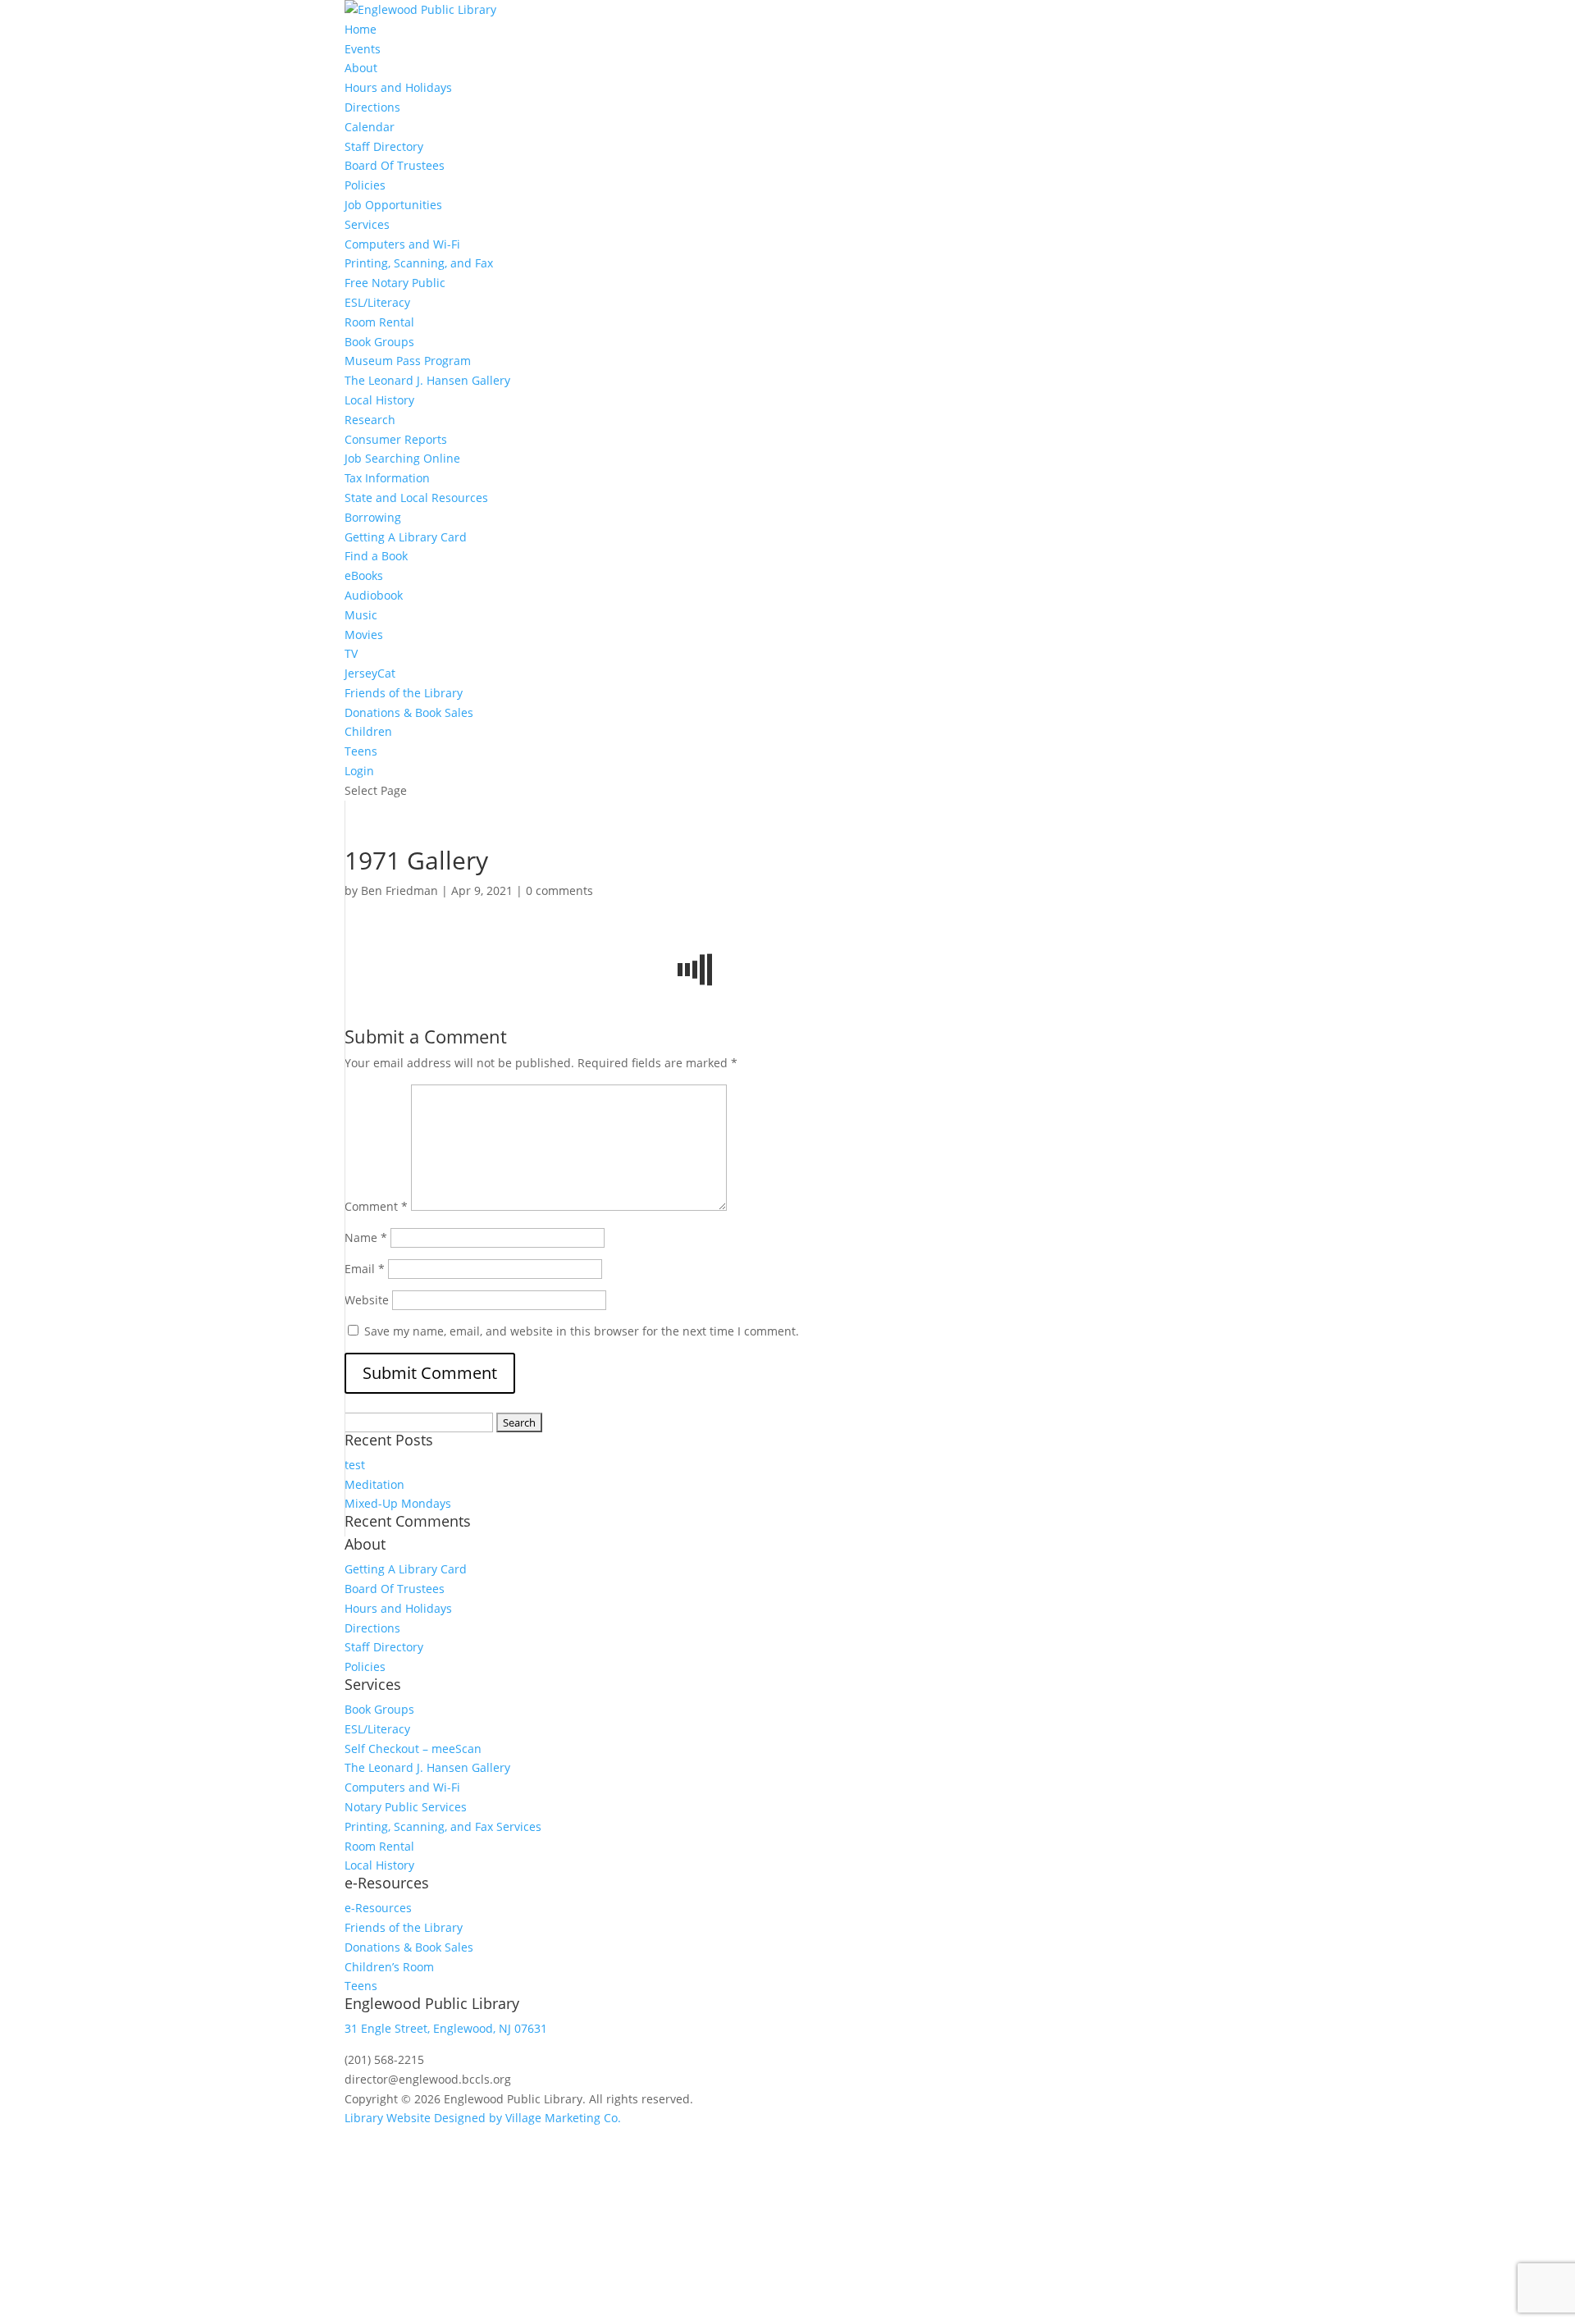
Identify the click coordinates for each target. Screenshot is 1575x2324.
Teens (361, 751)
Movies (364, 635)
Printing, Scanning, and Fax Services (443, 1826)
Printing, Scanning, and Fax (419, 263)
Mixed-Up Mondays (398, 1503)
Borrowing (373, 517)
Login (359, 771)
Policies (365, 185)
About (361, 68)
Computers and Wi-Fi (402, 244)
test (355, 1465)
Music (361, 615)
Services (367, 224)
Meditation (374, 1484)
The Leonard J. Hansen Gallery (427, 380)
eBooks (364, 575)
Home (361, 29)
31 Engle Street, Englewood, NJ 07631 (446, 2028)
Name (366, 1237)
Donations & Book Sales (409, 712)
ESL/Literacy (377, 302)
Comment (376, 1206)
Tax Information (387, 478)
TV (351, 653)
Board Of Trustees (395, 165)
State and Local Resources (416, 498)
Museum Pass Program (408, 361)
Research (370, 420)
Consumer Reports (396, 439)
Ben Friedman (399, 890)
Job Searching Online (402, 458)
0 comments (559, 890)
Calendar (370, 127)
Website (367, 1300)
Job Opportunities (393, 205)
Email (365, 1269)
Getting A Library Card (406, 537)
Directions (372, 107)
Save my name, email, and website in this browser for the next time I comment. (582, 1331)
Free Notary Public (395, 283)
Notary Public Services (406, 1807)
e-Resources (378, 1908)
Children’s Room (389, 1967)
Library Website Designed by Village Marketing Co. (483, 2118)
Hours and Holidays (398, 87)
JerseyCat (370, 673)
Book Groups (379, 342)
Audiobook (374, 595)
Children (368, 731)
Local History (379, 400)
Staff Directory (384, 146)
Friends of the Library (404, 693)
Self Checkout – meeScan (413, 1749)
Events (363, 49)
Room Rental (379, 322)
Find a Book (376, 556)
